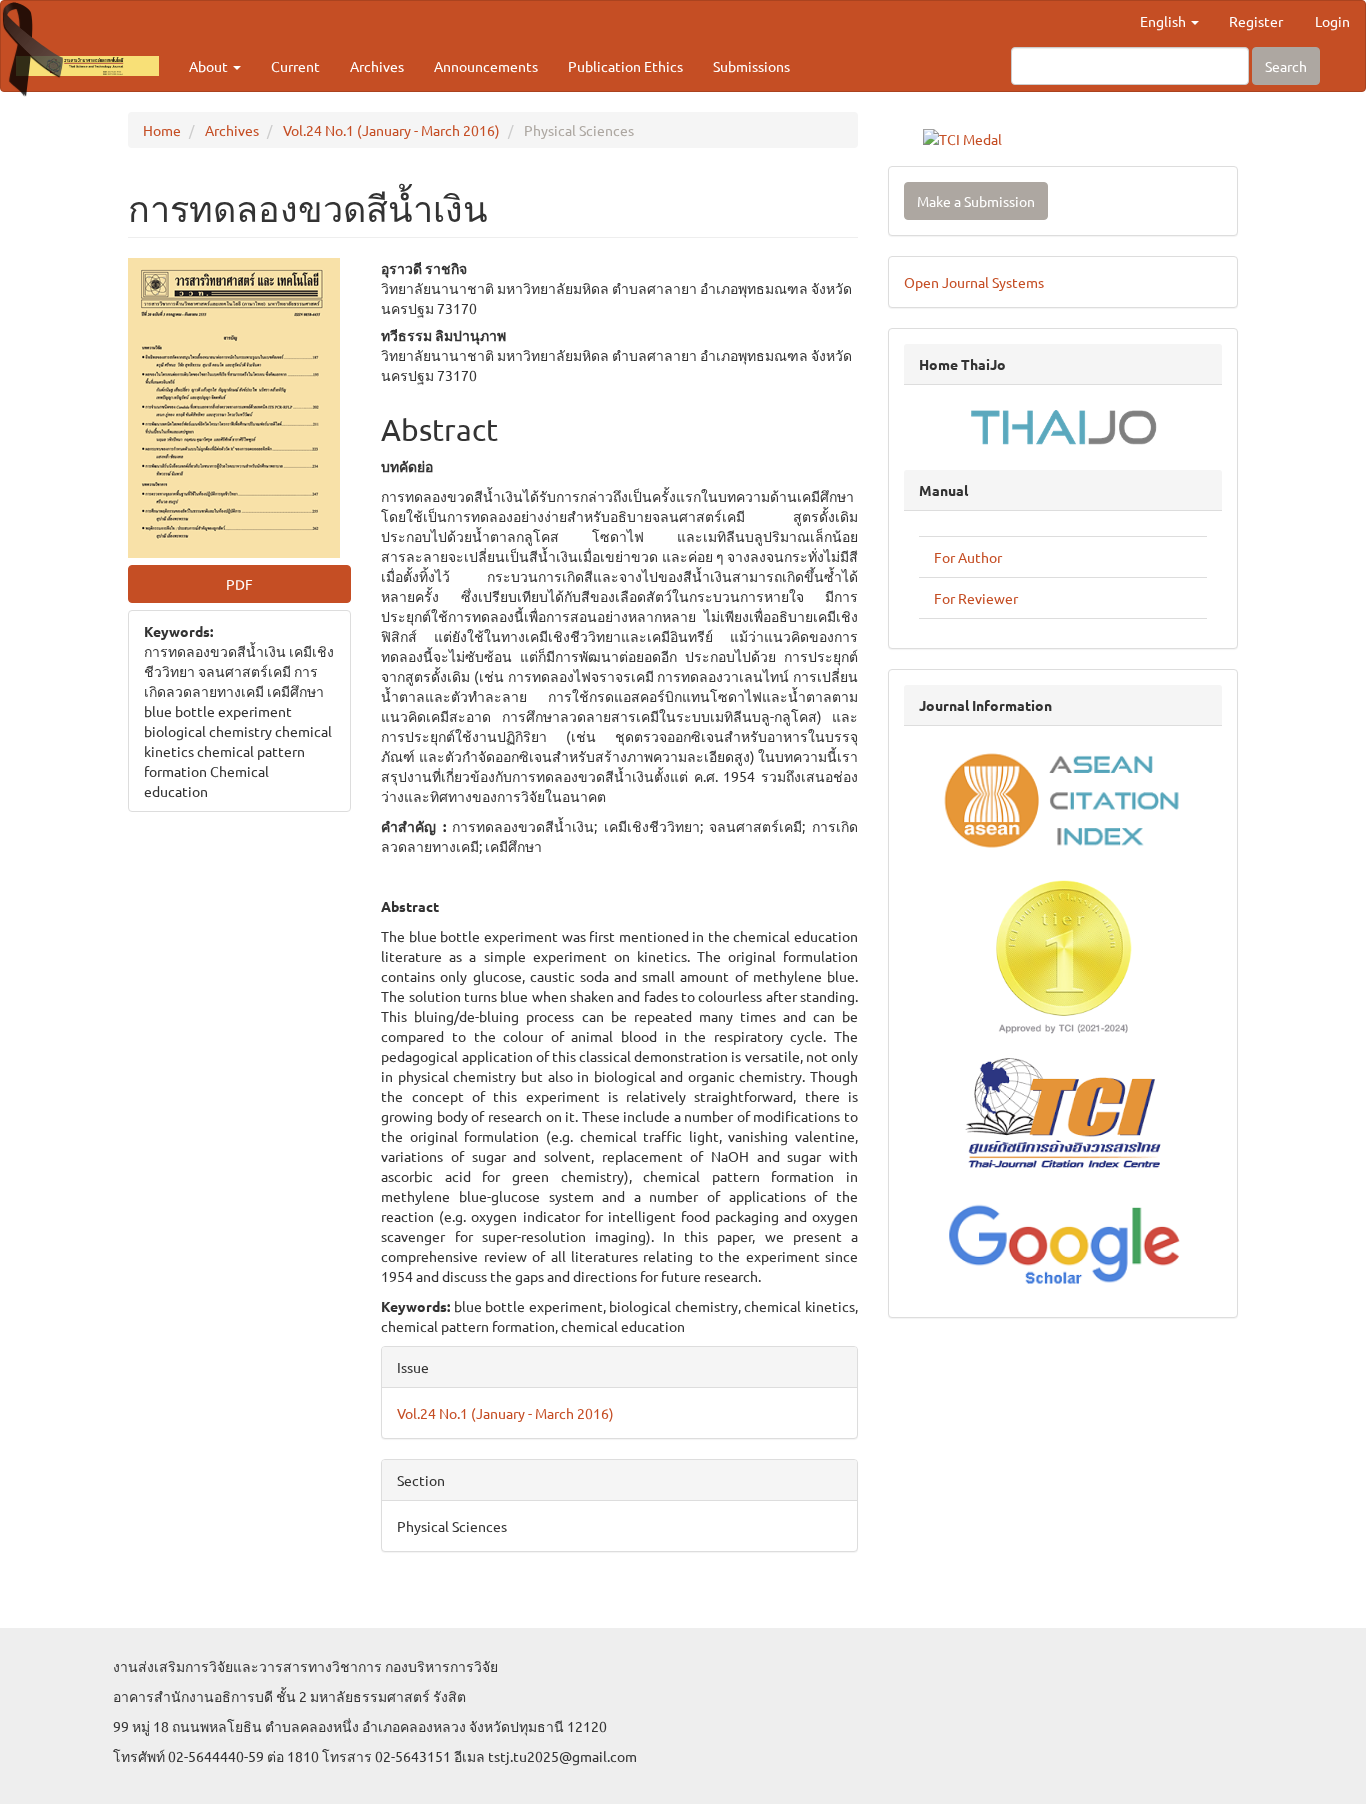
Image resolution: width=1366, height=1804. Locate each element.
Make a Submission (976, 201)
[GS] (1063, 1241)
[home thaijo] (1063, 425)
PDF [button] (239, 584)
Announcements (486, 66)
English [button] (1164, 21)
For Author (968, 557)
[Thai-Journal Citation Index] (1063, 1115)
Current (295, 66)
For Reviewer (976, 598)
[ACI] (1063, 799)
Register (1256, 21)
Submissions (751, 66)
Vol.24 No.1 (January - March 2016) (391, 130)
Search (1286, 66)
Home (162, 130)
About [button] (210, 66)
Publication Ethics (625, 66)
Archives (377, 66)
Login (1332, 21)
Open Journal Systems (974, 282)
